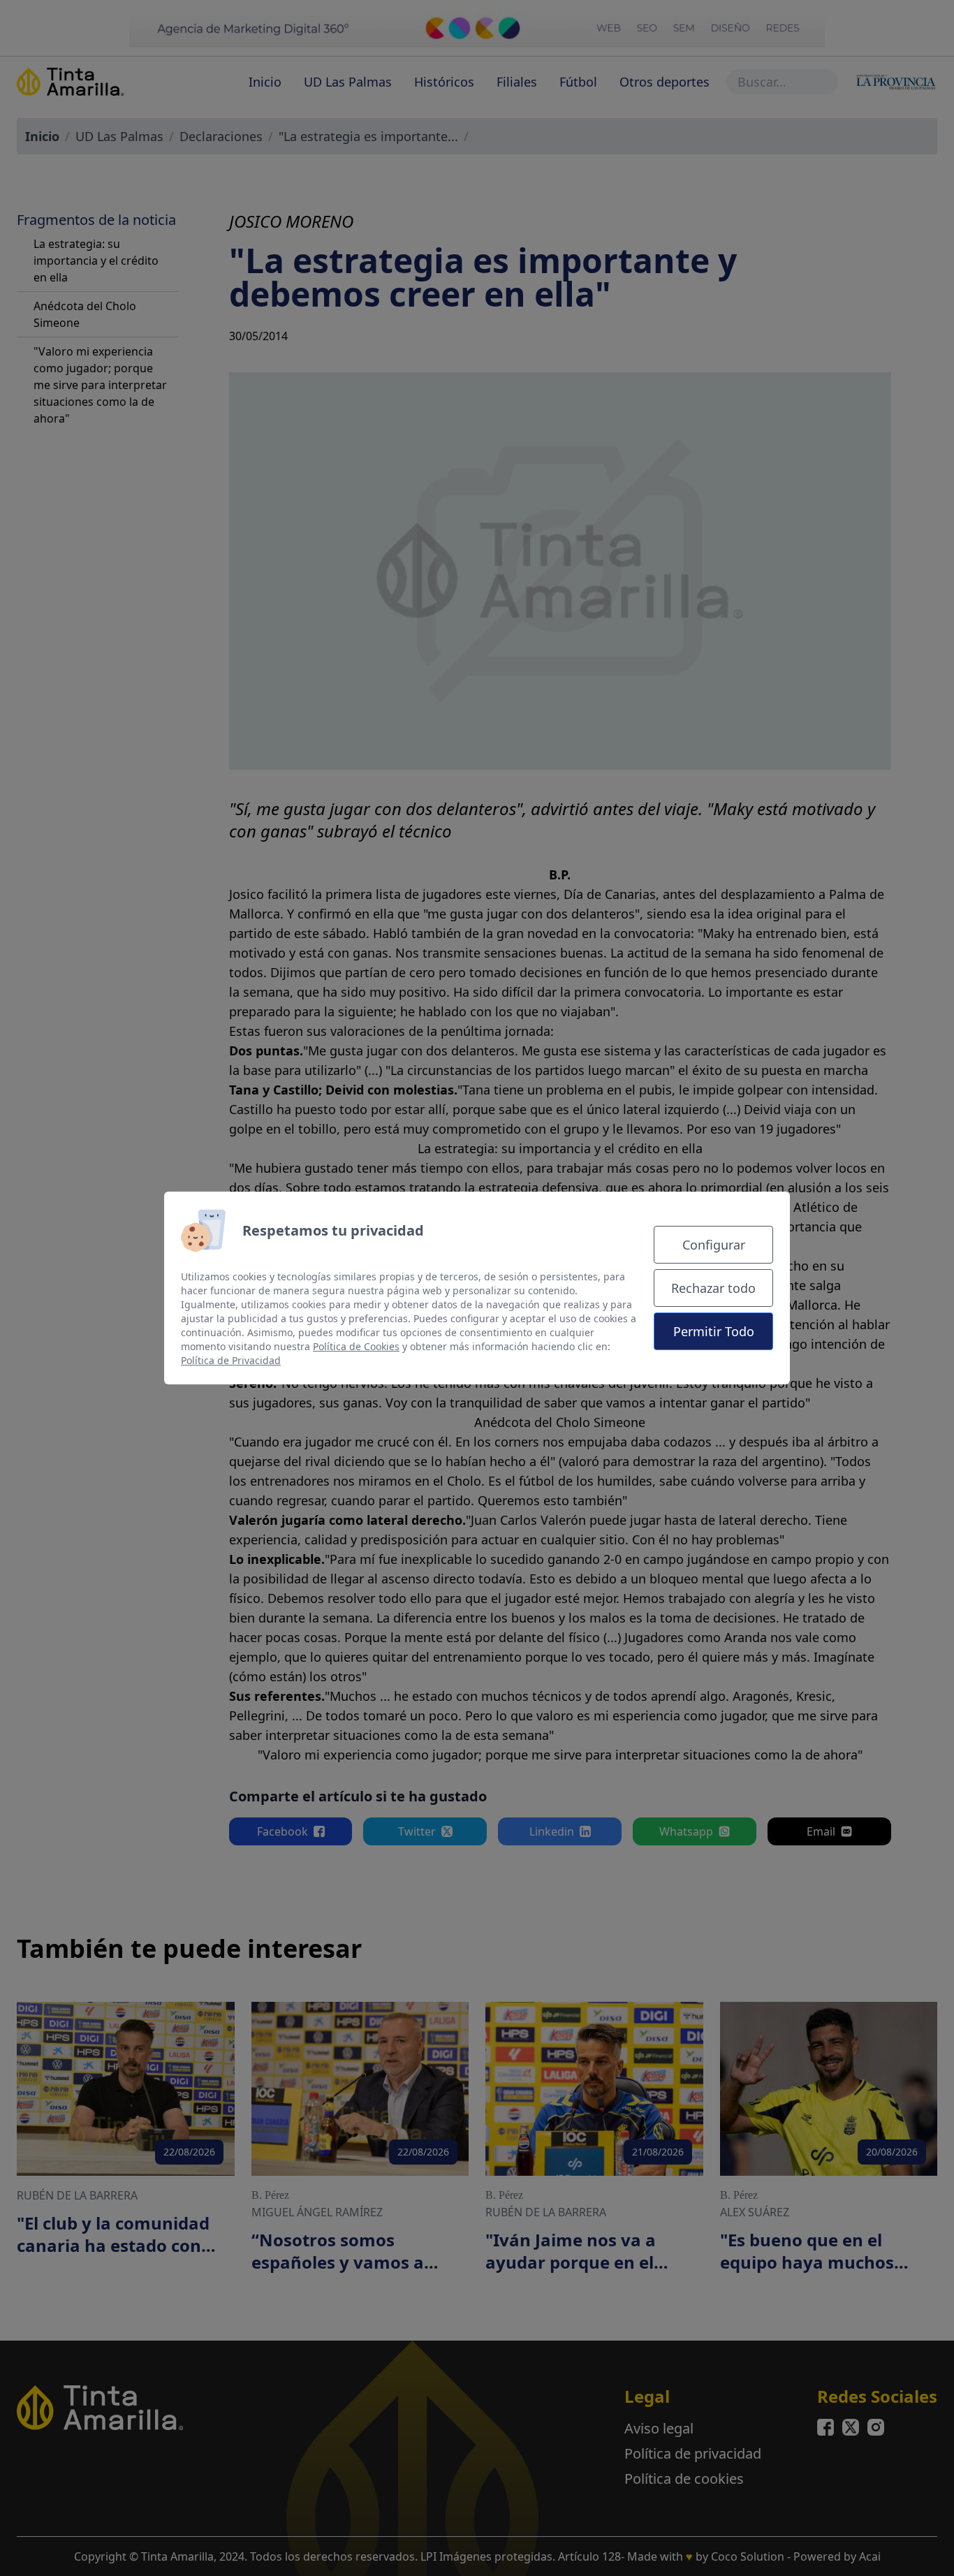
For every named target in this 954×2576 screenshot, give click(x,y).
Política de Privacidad (231, 1360)
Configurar (714, 1245)
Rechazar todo (713, 1288)
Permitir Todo (714, 1331)
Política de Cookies (356, 1346)
